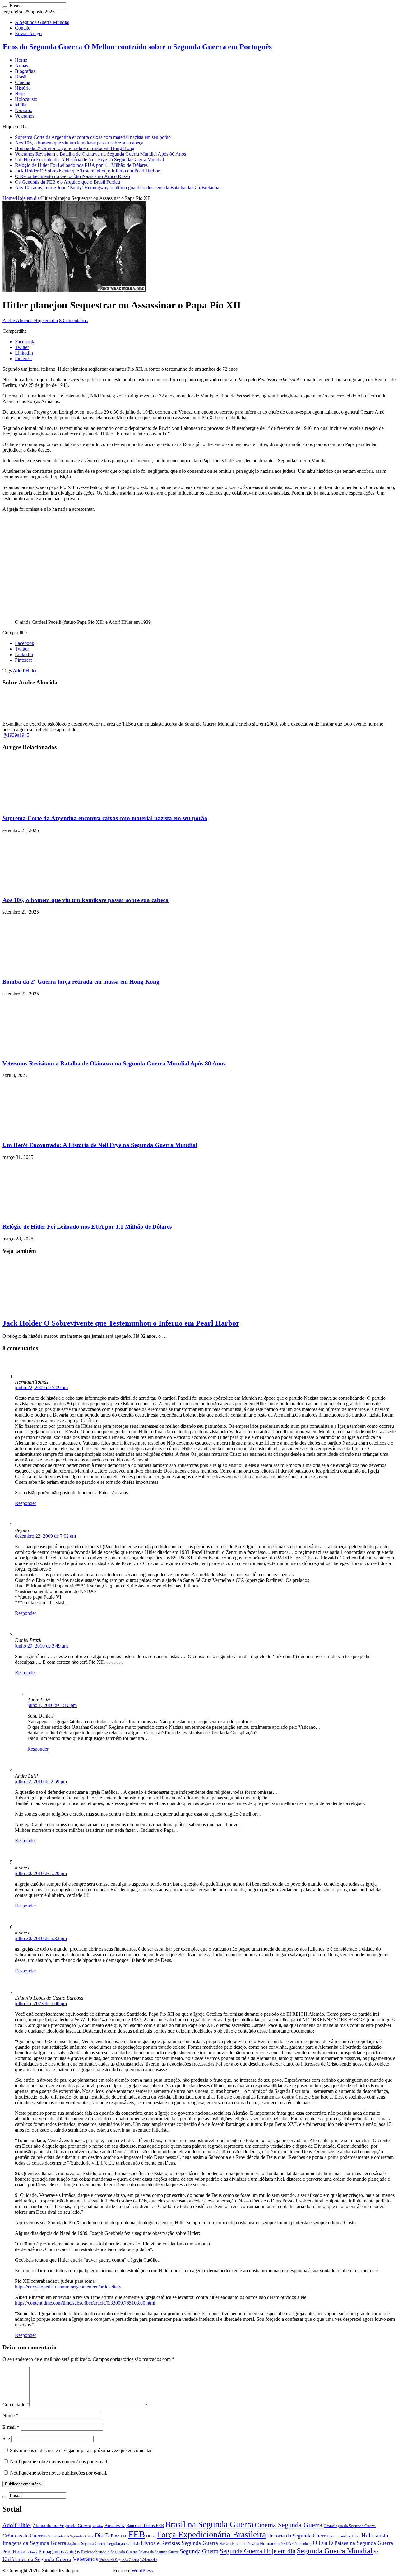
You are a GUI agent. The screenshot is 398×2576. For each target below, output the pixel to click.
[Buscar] (5, 7)
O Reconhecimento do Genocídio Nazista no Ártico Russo (72, 176)
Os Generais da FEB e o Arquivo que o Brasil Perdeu (67, 182)
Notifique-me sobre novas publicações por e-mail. (59, 2473)
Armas (21, 66)
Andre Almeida (18, 320)
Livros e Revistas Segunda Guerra (179, 2543)
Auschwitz (115, 2525)
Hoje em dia (28, 198)
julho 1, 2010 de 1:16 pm (52, 1705)
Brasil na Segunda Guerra (209, 2524)
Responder (25, 1503)
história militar (340, 2536)
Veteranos (25, 116)
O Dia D (323, 2543)
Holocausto (26, 99)
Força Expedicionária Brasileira (211, 2535)
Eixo (115, 2536)
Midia (21, 105)
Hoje (20, 94)
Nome (10, 2416)
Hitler (356, 2536)
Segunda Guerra (199, 2551)
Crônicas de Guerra (24, 2536)
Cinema (23, 82)
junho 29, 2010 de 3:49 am (41, 1646)
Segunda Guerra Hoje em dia (257, 2551)
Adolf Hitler (25, 671)
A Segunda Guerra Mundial (42, 22)
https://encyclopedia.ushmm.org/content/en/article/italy (68, 2287)
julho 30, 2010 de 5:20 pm (41, 1873)
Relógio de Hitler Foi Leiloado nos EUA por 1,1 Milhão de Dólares (81, 165)
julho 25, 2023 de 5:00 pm (41, 2003)
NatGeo (225, 2544)
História (23, 88)
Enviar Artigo (28, 33)
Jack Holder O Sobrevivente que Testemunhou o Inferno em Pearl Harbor (87, 171)
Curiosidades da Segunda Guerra (70, 2536)
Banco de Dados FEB (145, 2526)
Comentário (16, 2405)
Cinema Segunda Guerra (289, 2525)
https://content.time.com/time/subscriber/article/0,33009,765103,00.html (85, 2303)
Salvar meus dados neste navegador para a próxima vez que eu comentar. (81, 2450)
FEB (137, 2534)
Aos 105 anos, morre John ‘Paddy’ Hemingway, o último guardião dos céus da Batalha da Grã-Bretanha (117, 188)
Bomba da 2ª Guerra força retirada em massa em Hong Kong (75, 148)
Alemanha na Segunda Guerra (62, 2526)
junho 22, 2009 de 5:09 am (41, 1387)
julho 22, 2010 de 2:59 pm (41, 1782)
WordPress (142, 2571)
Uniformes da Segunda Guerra (37, 2559)
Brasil (21, 77)
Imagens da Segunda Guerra (34, 2543)
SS (376, 2552)
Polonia (32, 2552)
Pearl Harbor (14, 2552)
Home (21, 60)
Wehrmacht (148, 2560)
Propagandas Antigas (59, 2552)
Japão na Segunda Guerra (86, 2544)
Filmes (151, 2536)
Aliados (98, 2526)
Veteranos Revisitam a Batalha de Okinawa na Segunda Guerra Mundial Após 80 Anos (100, 154)
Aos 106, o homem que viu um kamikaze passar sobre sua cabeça (79, 143)
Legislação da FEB (123, 2543)
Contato (23, 28)
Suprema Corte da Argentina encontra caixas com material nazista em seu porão (93, 137)
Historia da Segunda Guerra (298, 2536)
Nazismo (24, 110)
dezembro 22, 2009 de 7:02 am (45, 1536)
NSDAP (287, 2544)
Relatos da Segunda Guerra (158, 2552)
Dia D (102, 2535)
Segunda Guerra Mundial (335, 2551)
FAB (124, 2536)
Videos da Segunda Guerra (119, 2560)
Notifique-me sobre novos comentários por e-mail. (59, 2462)
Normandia (270, 2543)
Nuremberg (303, 2544)
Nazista (253, 2544)
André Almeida (96, 2571)
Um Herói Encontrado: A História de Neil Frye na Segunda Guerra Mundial (89, 160)
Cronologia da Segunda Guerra (350, 2526)
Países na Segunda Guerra (364, 2543)
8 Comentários (73, 320)
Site (6, 2439)
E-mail (11, 2427)
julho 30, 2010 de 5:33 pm (41, 1938)
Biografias (25, 71)
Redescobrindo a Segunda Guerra (109, 2552)
